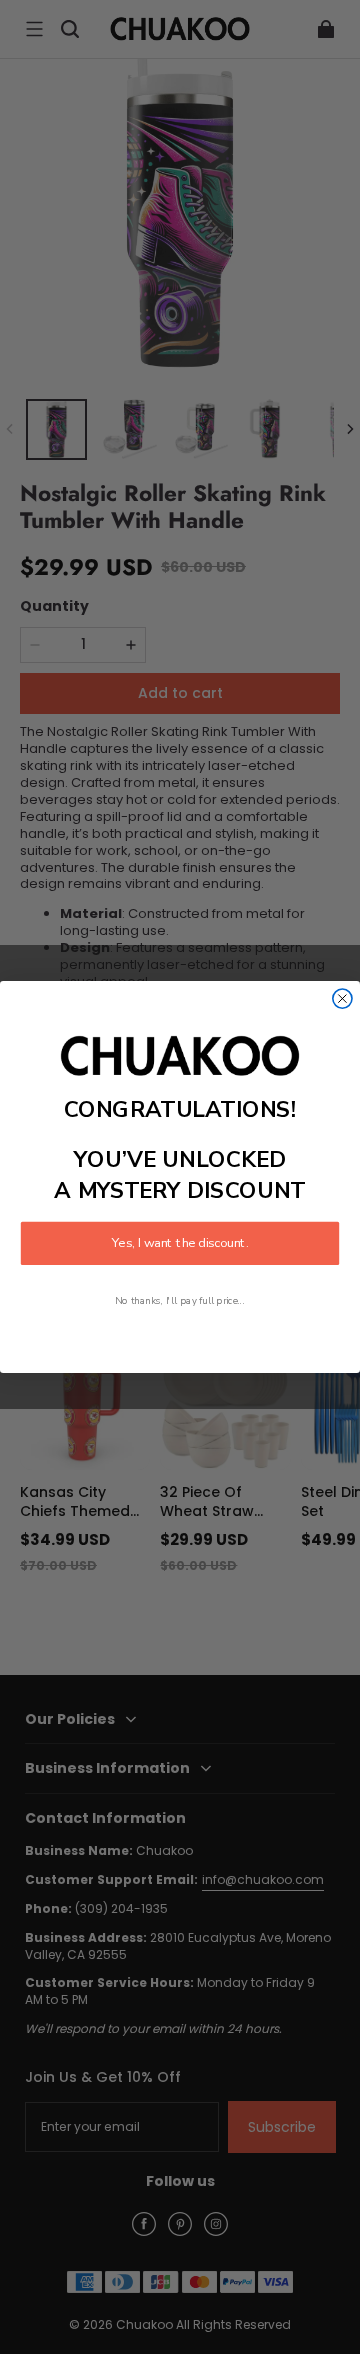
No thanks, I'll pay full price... (180, 1300)
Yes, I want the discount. (180, 1243)
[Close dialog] (342, 998)
